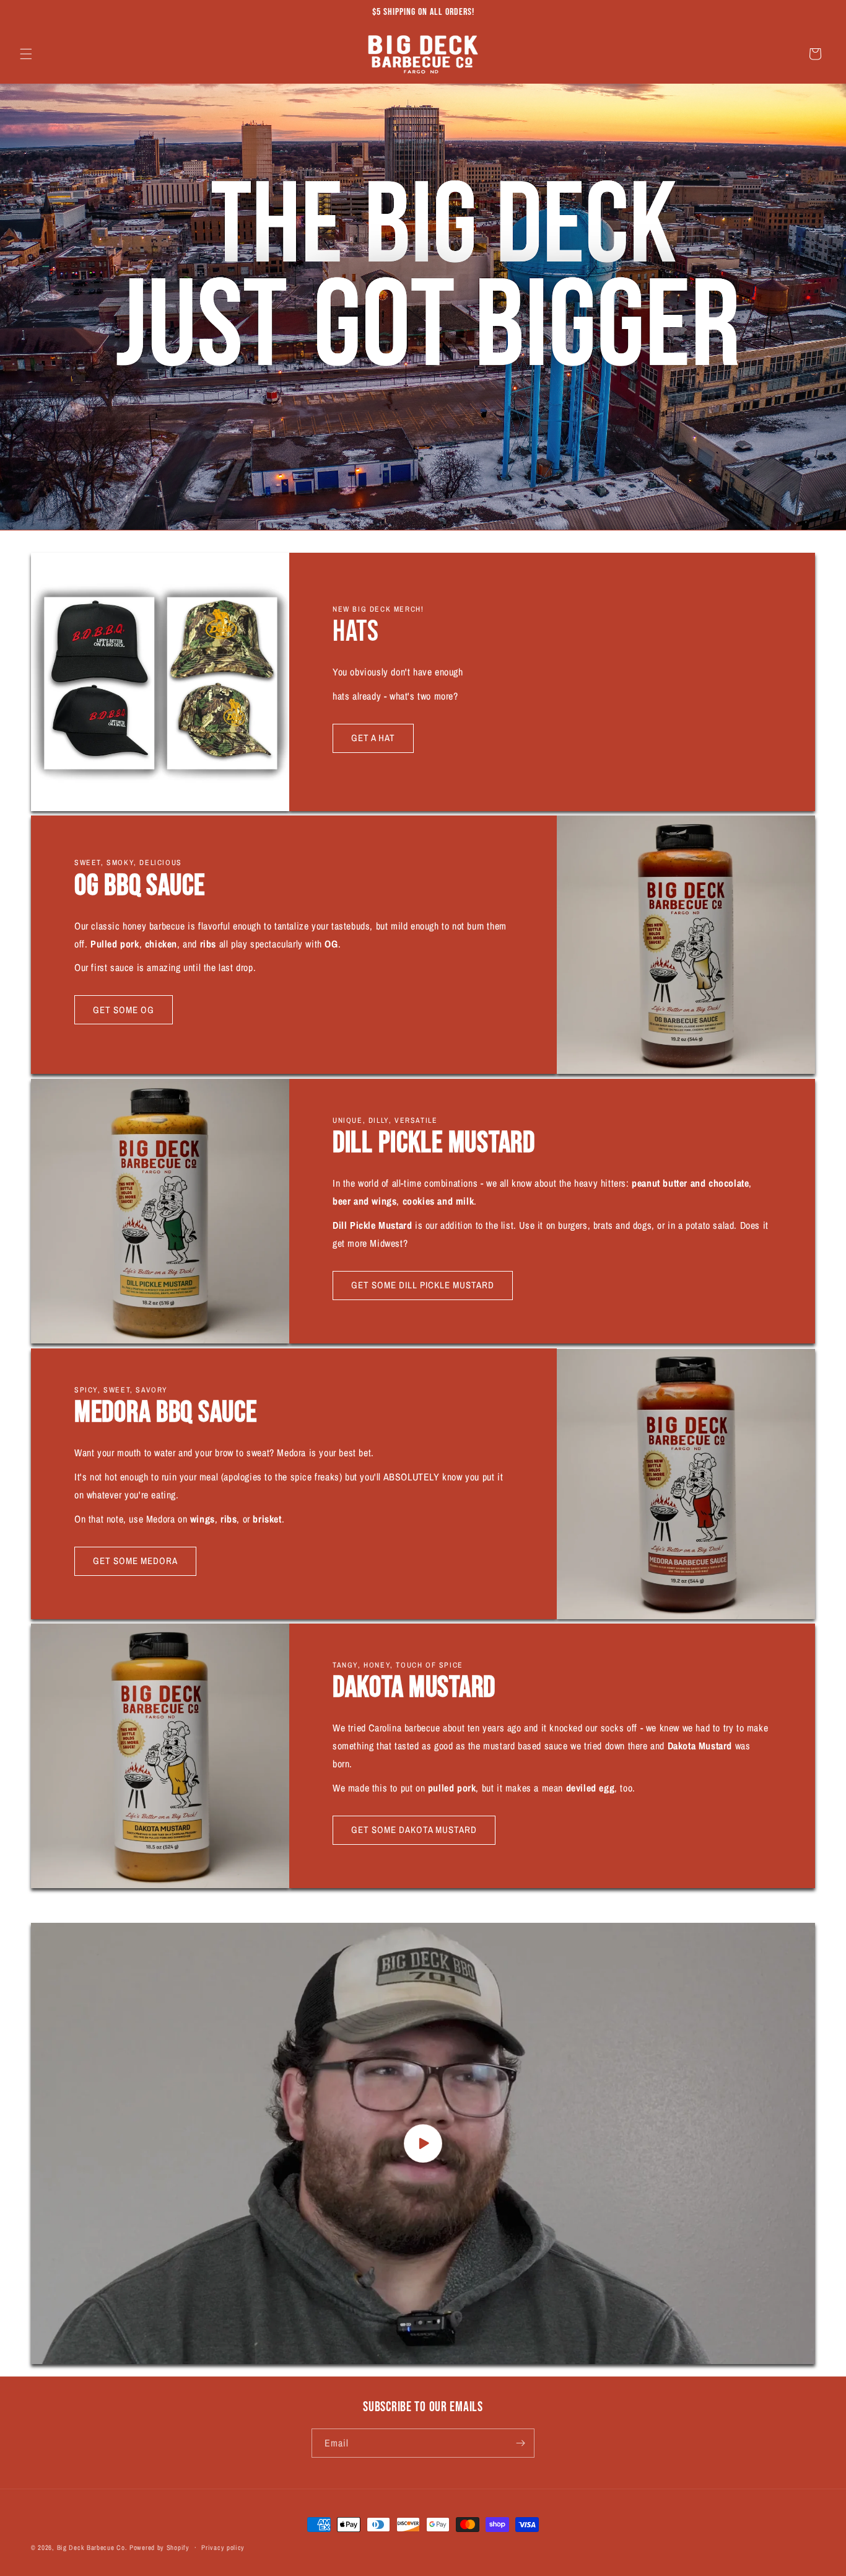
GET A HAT (373, 738)
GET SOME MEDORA (135, 1561)
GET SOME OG (124, 1010)
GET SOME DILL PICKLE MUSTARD (423, 1285)
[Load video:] (423, 2143)
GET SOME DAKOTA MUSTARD (414, 1830)
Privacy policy (223, 2547)
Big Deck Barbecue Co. (92, 2547)
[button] (26, 54)
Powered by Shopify (159, 2547)
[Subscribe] (520, 2443)
